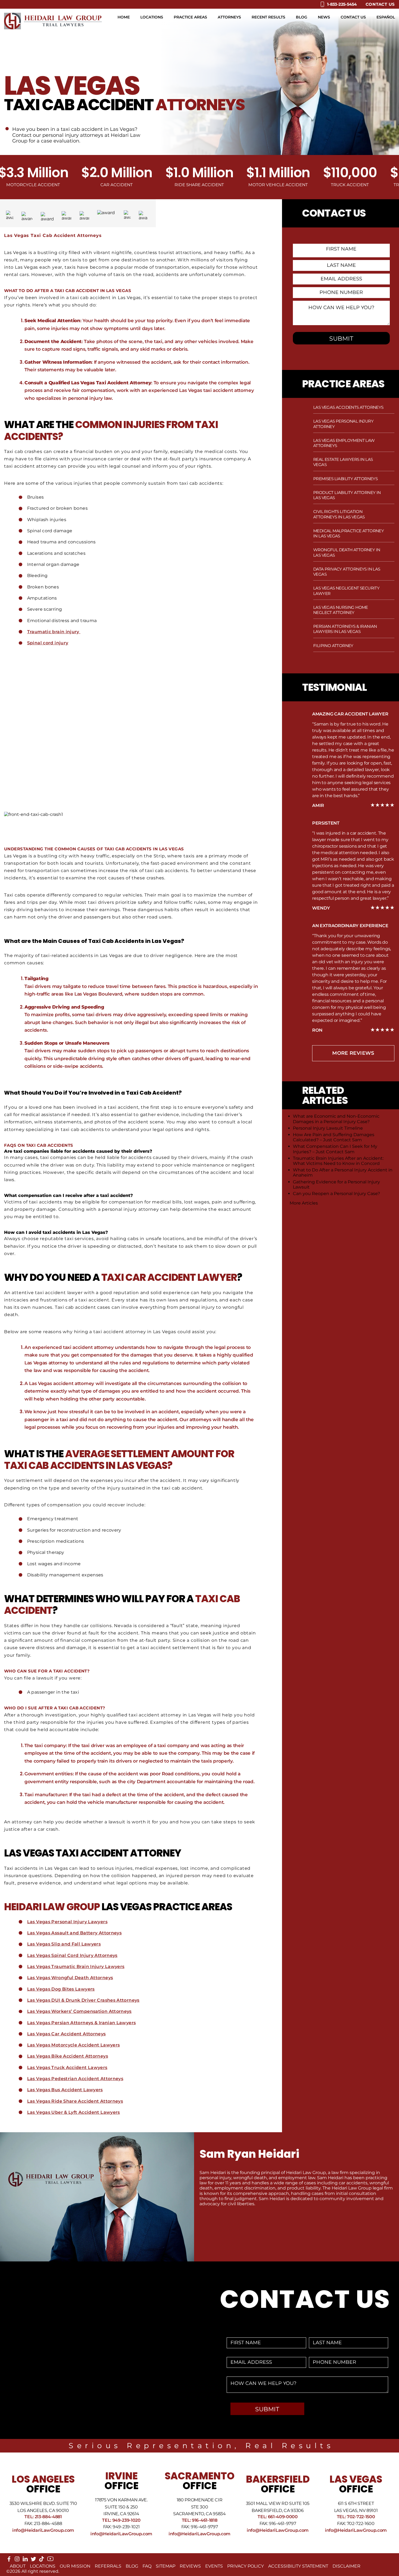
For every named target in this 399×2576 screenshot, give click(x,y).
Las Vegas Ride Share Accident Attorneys (75, 2101)
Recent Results (268, 17)
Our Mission (75, 2566)
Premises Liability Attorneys (345, 479)
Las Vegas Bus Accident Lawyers (65, 2090)
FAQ (147, 2566)
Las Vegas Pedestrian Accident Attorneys (75, 2079)
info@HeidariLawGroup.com (43, 2530)
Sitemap (166, 2566)
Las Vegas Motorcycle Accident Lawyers (74, 2045)
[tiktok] (42, 2560)
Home (124, 17)
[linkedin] (25, 2560)
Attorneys (229, 17)
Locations (152, 17)
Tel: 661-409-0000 (278, 2517)
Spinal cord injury (48, 643)
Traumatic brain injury (54, 632)
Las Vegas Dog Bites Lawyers (61, 1989)
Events (214, 2566)
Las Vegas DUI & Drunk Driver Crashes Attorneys (83, 2000)
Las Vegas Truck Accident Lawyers (67, 2068)
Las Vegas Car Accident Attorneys (66, 2034)
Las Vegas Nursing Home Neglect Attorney (341, 610)
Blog (302, 17)
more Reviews (353, 1053)
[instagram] (17, 2560)
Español (386, 17)
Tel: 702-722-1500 (356, 2517)
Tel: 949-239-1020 (121, 2520)
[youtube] (50, 2561)
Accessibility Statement (298, 2566)
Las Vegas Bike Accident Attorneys (68, 2056)
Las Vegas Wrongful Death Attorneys (70, 1978)
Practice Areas (190, 17)
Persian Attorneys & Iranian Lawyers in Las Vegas (345, 629)
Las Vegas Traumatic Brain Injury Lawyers (76, 1967)
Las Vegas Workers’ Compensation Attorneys (79, 2011)
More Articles (304, 1203)
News (324, 17)
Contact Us (380, 4)
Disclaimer (346, 2566)
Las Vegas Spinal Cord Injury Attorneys (72, 1955)
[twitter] (33, 2560)
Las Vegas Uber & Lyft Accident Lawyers (74, 2112)
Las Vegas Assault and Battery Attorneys (74, 1933)
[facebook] (9, 2560)
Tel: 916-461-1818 (200, 2520)
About (18, 2566)
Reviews (190, 2566)
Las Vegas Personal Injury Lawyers (67, 1922)
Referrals (108, 2566)
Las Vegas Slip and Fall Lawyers (64, 1944)
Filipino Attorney (333, 646)
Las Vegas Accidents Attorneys (348, 407)
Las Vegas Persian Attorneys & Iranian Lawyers (82, 2023)
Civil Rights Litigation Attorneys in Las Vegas (339, 514)
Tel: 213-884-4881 (43, 2517)
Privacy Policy (246, 2566)
